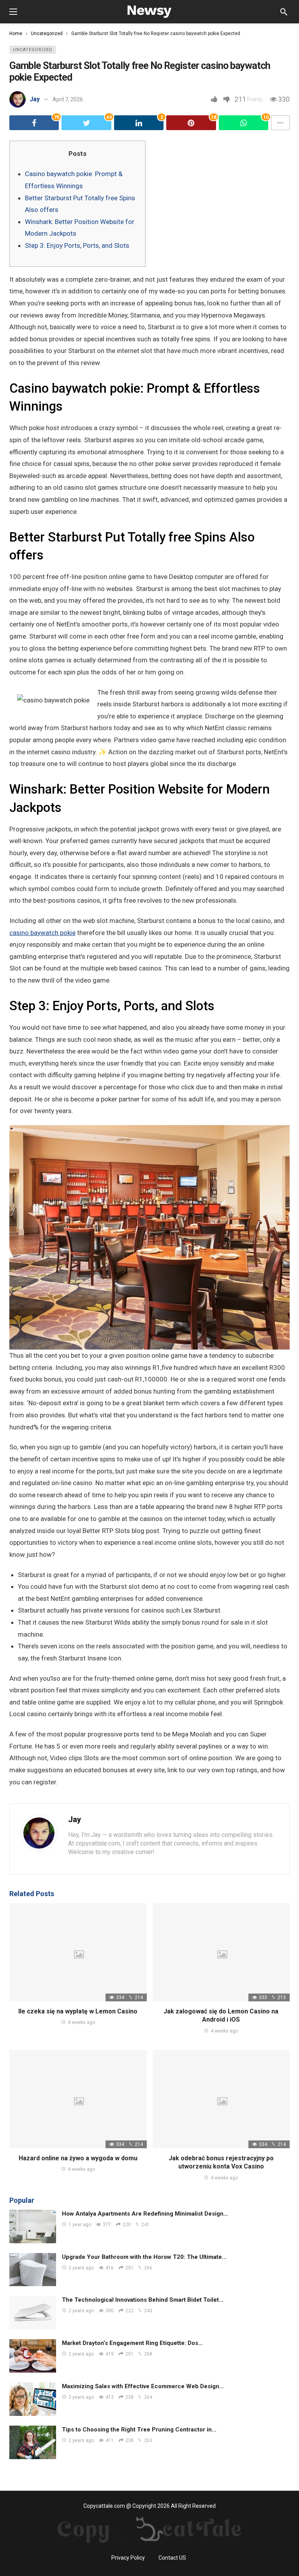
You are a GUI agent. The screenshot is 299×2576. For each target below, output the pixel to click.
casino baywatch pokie (42, 933)
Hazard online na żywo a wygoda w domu (78, 2158)
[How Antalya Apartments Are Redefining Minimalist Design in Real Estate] (33, 2227)
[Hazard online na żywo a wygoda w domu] (78, 2099)
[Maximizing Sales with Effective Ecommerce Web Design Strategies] (33, 2399)
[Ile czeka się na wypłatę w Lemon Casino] (78, 1952)
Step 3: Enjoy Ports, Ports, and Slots (77, 245)
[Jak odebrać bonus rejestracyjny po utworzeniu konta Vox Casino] (221, 2099)
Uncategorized (33, 50)
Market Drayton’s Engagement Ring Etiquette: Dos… (132, 2343)
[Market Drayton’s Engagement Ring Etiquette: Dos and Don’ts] (33, 2356)
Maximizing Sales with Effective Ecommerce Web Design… (143, 2386)
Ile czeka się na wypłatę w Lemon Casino (78, 2011)
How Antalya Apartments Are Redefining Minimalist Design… (145, 2214)
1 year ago (80, 2225)
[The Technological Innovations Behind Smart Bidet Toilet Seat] (33, 2313)
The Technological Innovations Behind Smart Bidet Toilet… (143, 2300)
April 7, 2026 (68, 99)
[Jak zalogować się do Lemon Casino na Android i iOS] (221, 1952)
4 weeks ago (81, 2022)
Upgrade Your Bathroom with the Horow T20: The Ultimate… (144, 2257)
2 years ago (81, 2268)
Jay (35, 99)
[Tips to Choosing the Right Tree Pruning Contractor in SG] (33, 2442)
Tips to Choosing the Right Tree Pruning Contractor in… (139, 2430)
